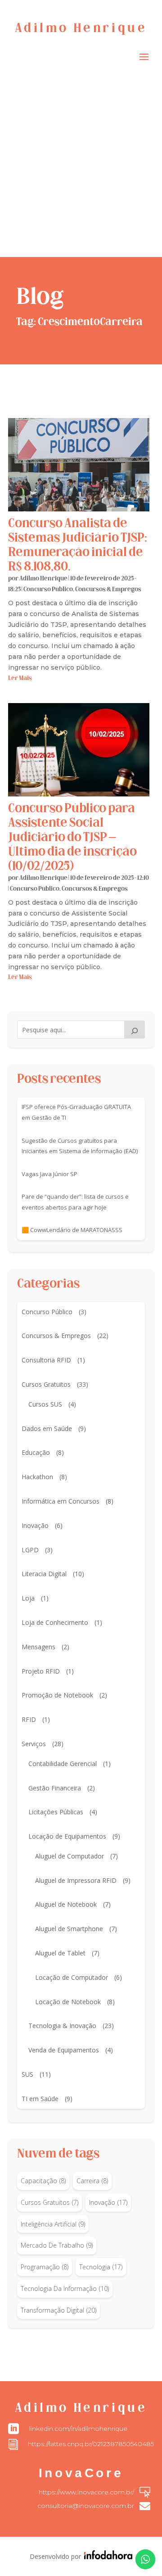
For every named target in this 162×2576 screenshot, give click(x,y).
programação (45, 2267)
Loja (28, 1598)
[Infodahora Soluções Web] (107, 2557)
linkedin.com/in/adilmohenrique (78, 2429)
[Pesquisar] (135, 1030)
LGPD (30, 1550)
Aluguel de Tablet (60, 1953)
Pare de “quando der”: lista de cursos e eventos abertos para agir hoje (75, 1202)
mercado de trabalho (57, 2245)
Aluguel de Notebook (66, 1904)
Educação (36, 1452)
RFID (29, 1719)
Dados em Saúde (47, 1428)
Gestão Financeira (55, 1788)
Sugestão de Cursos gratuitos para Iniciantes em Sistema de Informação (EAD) (80, 1146)
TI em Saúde (40, 2099)
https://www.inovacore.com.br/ (86, 2492)
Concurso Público (48, 590)
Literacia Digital (44, 1574)
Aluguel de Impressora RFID (76, 1880)
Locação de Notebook (68, 2002)
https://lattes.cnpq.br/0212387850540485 (91, 2444)
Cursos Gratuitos (46, 1384)
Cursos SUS (45, 1404)
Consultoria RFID (46, 1360)
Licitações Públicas (56, 1812)
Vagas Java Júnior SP (49, 1174)
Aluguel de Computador (70, 1856)
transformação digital (58, 2310)
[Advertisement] (81, 171)
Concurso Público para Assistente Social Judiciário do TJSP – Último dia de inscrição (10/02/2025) (72, 838)
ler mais (20, 678)
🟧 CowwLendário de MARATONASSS (72, 1230)
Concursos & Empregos (108, 590)
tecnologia (101, 2267)
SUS (27, 2074)
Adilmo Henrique (43, 579)
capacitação (43, 2181)
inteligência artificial (53, 2224)
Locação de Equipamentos (67, 1836)
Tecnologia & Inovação (62, 2026)
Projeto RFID (41, 1671)
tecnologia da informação (65, 2288)
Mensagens (38, 1647)
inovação (108, 2202)
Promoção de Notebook (57, 1695)
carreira (92, 2181)
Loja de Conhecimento (55, 1622)
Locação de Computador (72, 1977)
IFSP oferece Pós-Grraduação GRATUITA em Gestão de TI (76, 1112)
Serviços (34, 1744)
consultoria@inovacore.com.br (86, 2506)
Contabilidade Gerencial (63, 1764)
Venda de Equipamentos (64, 2050)
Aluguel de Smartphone (69, 1929)
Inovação (35, 1525)
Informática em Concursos (61, 1501)
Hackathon (37, 1477)
